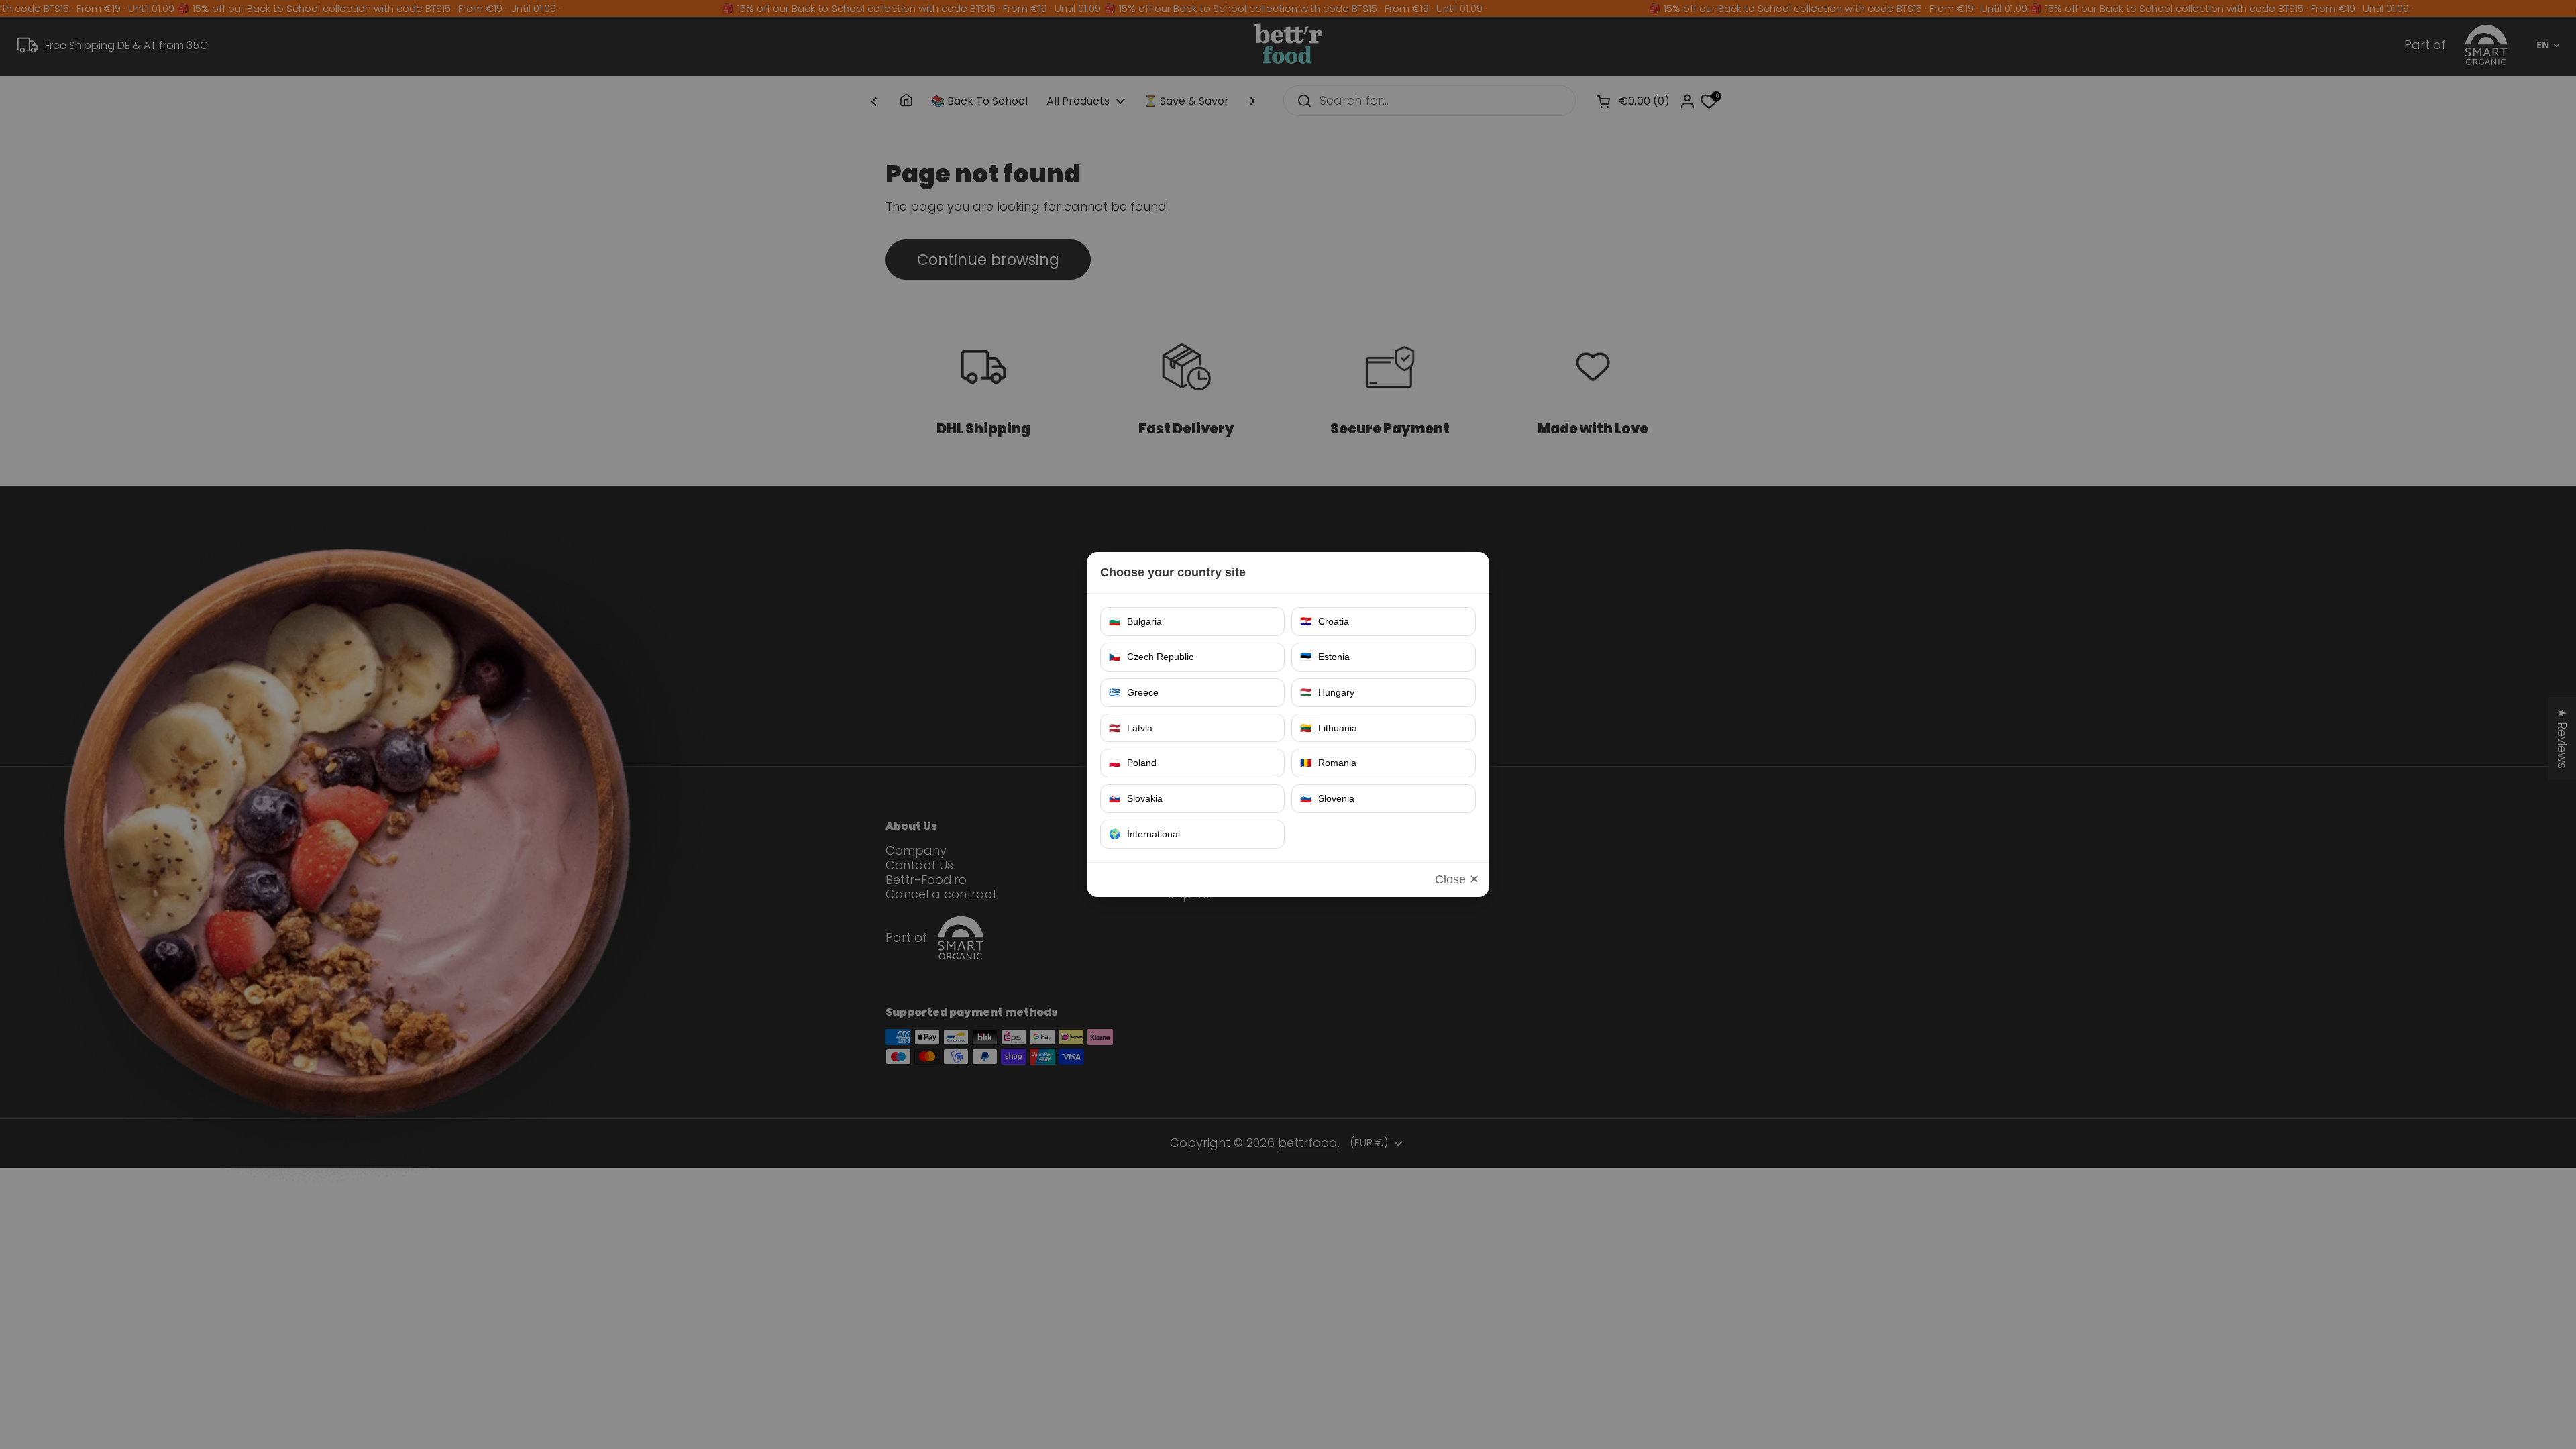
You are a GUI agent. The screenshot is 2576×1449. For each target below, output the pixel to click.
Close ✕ (1457, 879)
